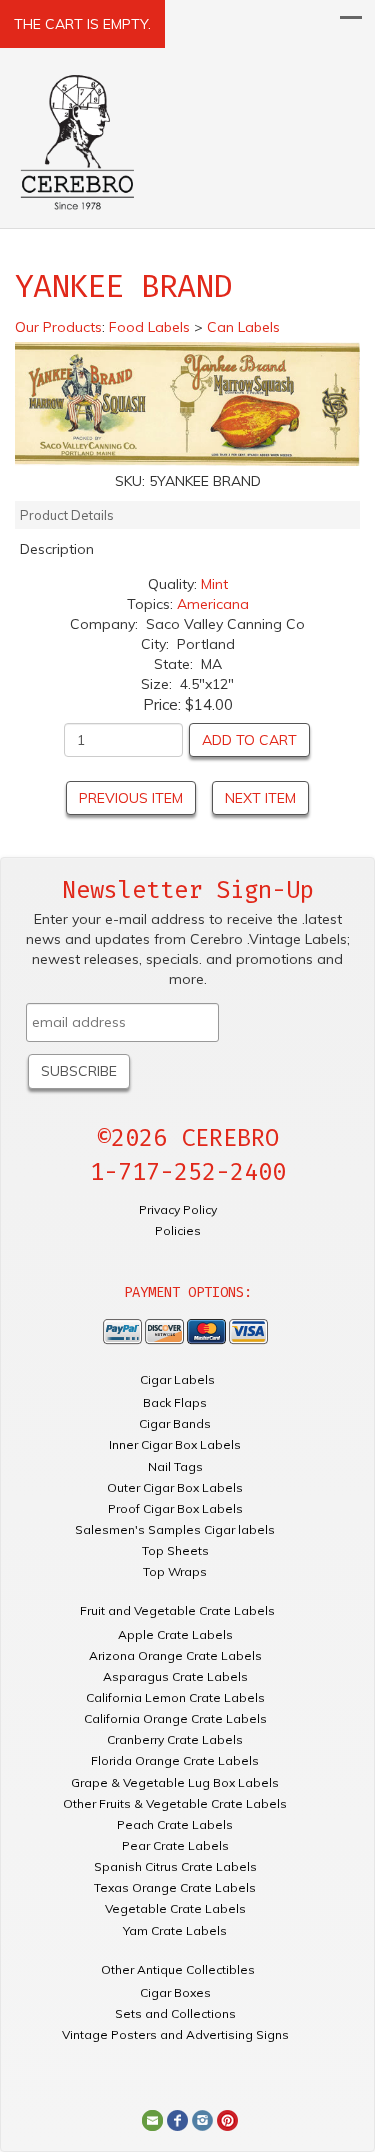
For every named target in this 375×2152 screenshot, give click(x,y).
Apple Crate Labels (175, 1634)
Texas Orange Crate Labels (175, 1887)
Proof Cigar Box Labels (175, 1508)
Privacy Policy (178, 1209)
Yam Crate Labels (175, 1930)
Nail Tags (175, 1466)
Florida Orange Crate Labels (175, 1760)
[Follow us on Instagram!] (202, 2119)
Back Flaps (175, 1402)
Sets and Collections (175, 2013)
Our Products (58, 327)
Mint (214, 584)
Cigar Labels (177, 1379)
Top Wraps (175, 1571)
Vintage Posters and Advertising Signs (175, 2034)
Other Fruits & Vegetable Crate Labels (175, 1803)
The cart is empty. (82, 24)
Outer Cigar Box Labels (175, 1487)
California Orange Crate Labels (175, 1718)
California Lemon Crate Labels (175, 1697)
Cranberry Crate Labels (175, 1739)
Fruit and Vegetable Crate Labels (177, 1610)
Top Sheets (175, 1550)
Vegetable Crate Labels (175, 1908)
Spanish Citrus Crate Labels (175, 1866)
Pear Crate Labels (175, 1845)
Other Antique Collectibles (178, 1969)
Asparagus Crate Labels (175, 1676)
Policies (178, 1230)
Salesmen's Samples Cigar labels (175, 1529)
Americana (213, 604)
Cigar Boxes (175, 1992)
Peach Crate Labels (175, 1824)
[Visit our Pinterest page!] (227, 2119)
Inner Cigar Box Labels (175, 1444)
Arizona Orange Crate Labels (175, 1655)
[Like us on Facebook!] (177, 2119)
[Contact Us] (152, 2119)
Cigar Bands (175, 1423)
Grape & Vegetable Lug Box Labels (175, 1782)
